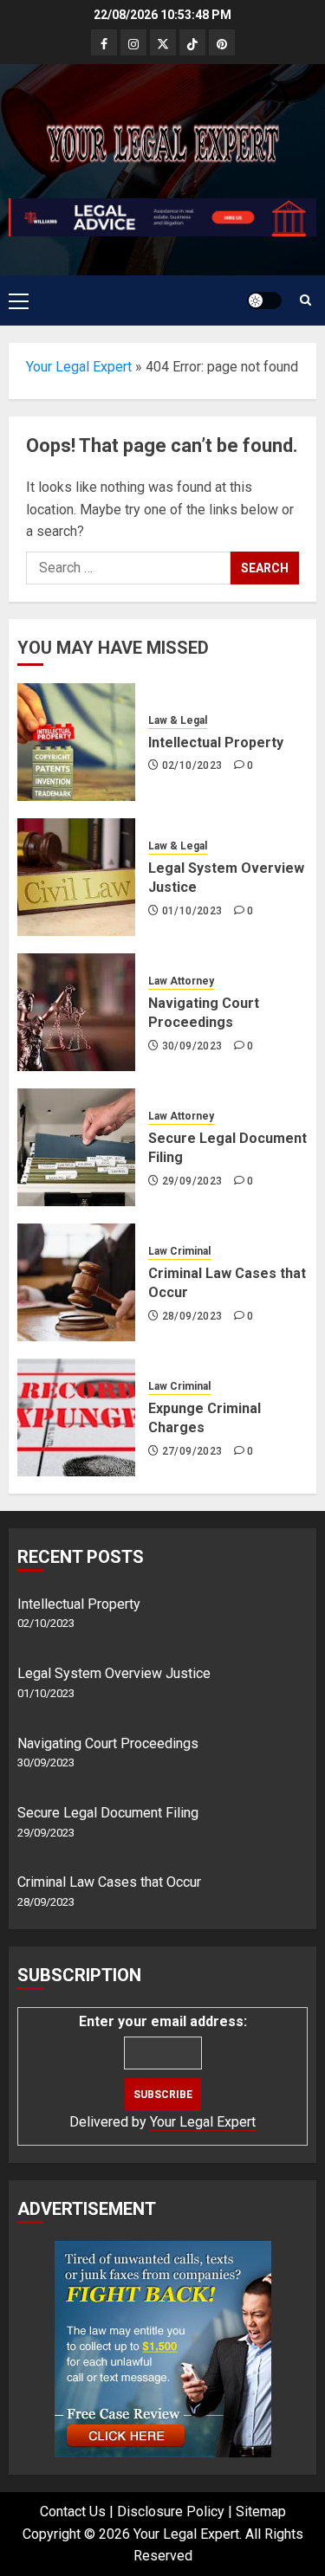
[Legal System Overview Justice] (76, 877)
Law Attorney (181, 981)
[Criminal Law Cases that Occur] (76, 1282)
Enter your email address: (163, 2021)
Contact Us (73, 2511)
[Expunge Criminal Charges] (76, 1417)
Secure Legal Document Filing (108, 1813)
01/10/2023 (192, 911)
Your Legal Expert (79, 367)
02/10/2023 (192, 765)
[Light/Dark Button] (264, 300)
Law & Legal (178, 720)
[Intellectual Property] (76, 742)
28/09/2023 (192, 1316)
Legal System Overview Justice (114, 1673)
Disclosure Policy (171, 2511)
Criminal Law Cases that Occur (109, 1882)
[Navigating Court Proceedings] (76, 1012)
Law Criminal (179, 1251)
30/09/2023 (192, 1046)
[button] (19, 300)
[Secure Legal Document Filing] (76, 1147)
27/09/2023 (192, 1451)
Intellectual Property (216, 742)
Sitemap (261, 2511)
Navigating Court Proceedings (108, 1743)
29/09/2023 (192, 1181)
